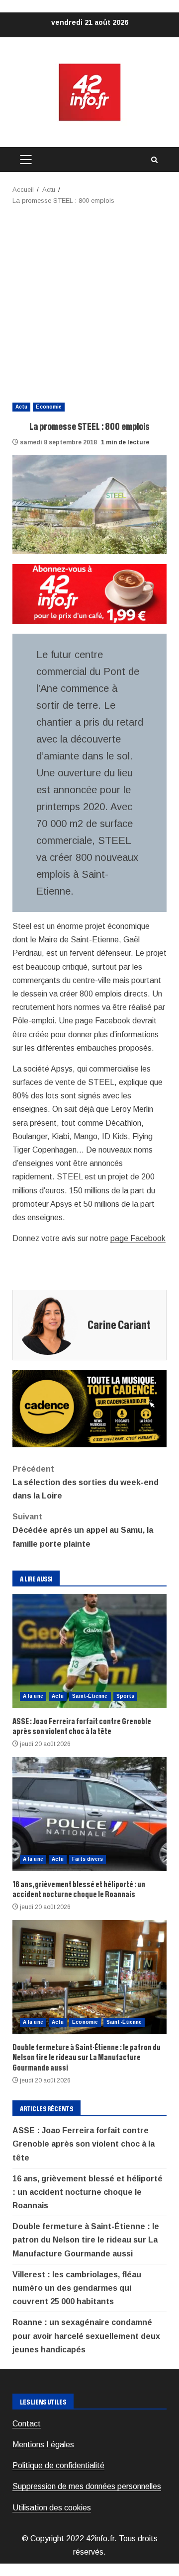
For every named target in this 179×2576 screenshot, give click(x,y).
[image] (89, 593)
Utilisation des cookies (52, 2508)
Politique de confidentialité (58, 2465)
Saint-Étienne (90, 1696)
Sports (126, 1696)
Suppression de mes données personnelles (87, 2486)
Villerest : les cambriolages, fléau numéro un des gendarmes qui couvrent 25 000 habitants (77, 2288)
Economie (49, 407)
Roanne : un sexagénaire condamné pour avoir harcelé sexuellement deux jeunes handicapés (86, 2336)
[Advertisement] (89, 301)
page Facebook (138, 1238)
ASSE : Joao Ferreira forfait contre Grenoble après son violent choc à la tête (89, 1651)
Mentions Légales (43, 2445)
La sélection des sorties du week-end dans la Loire (86, 1482)
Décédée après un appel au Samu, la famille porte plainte (83, 1530)
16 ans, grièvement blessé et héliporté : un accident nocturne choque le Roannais (89, 1814)
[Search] (154, 160)
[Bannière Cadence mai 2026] (89, 1408)
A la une (33, 1696)
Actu (21, 407)
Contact (27, 2424)
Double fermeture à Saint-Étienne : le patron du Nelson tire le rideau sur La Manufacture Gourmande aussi (89, 1977)
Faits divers (88, 1859)
